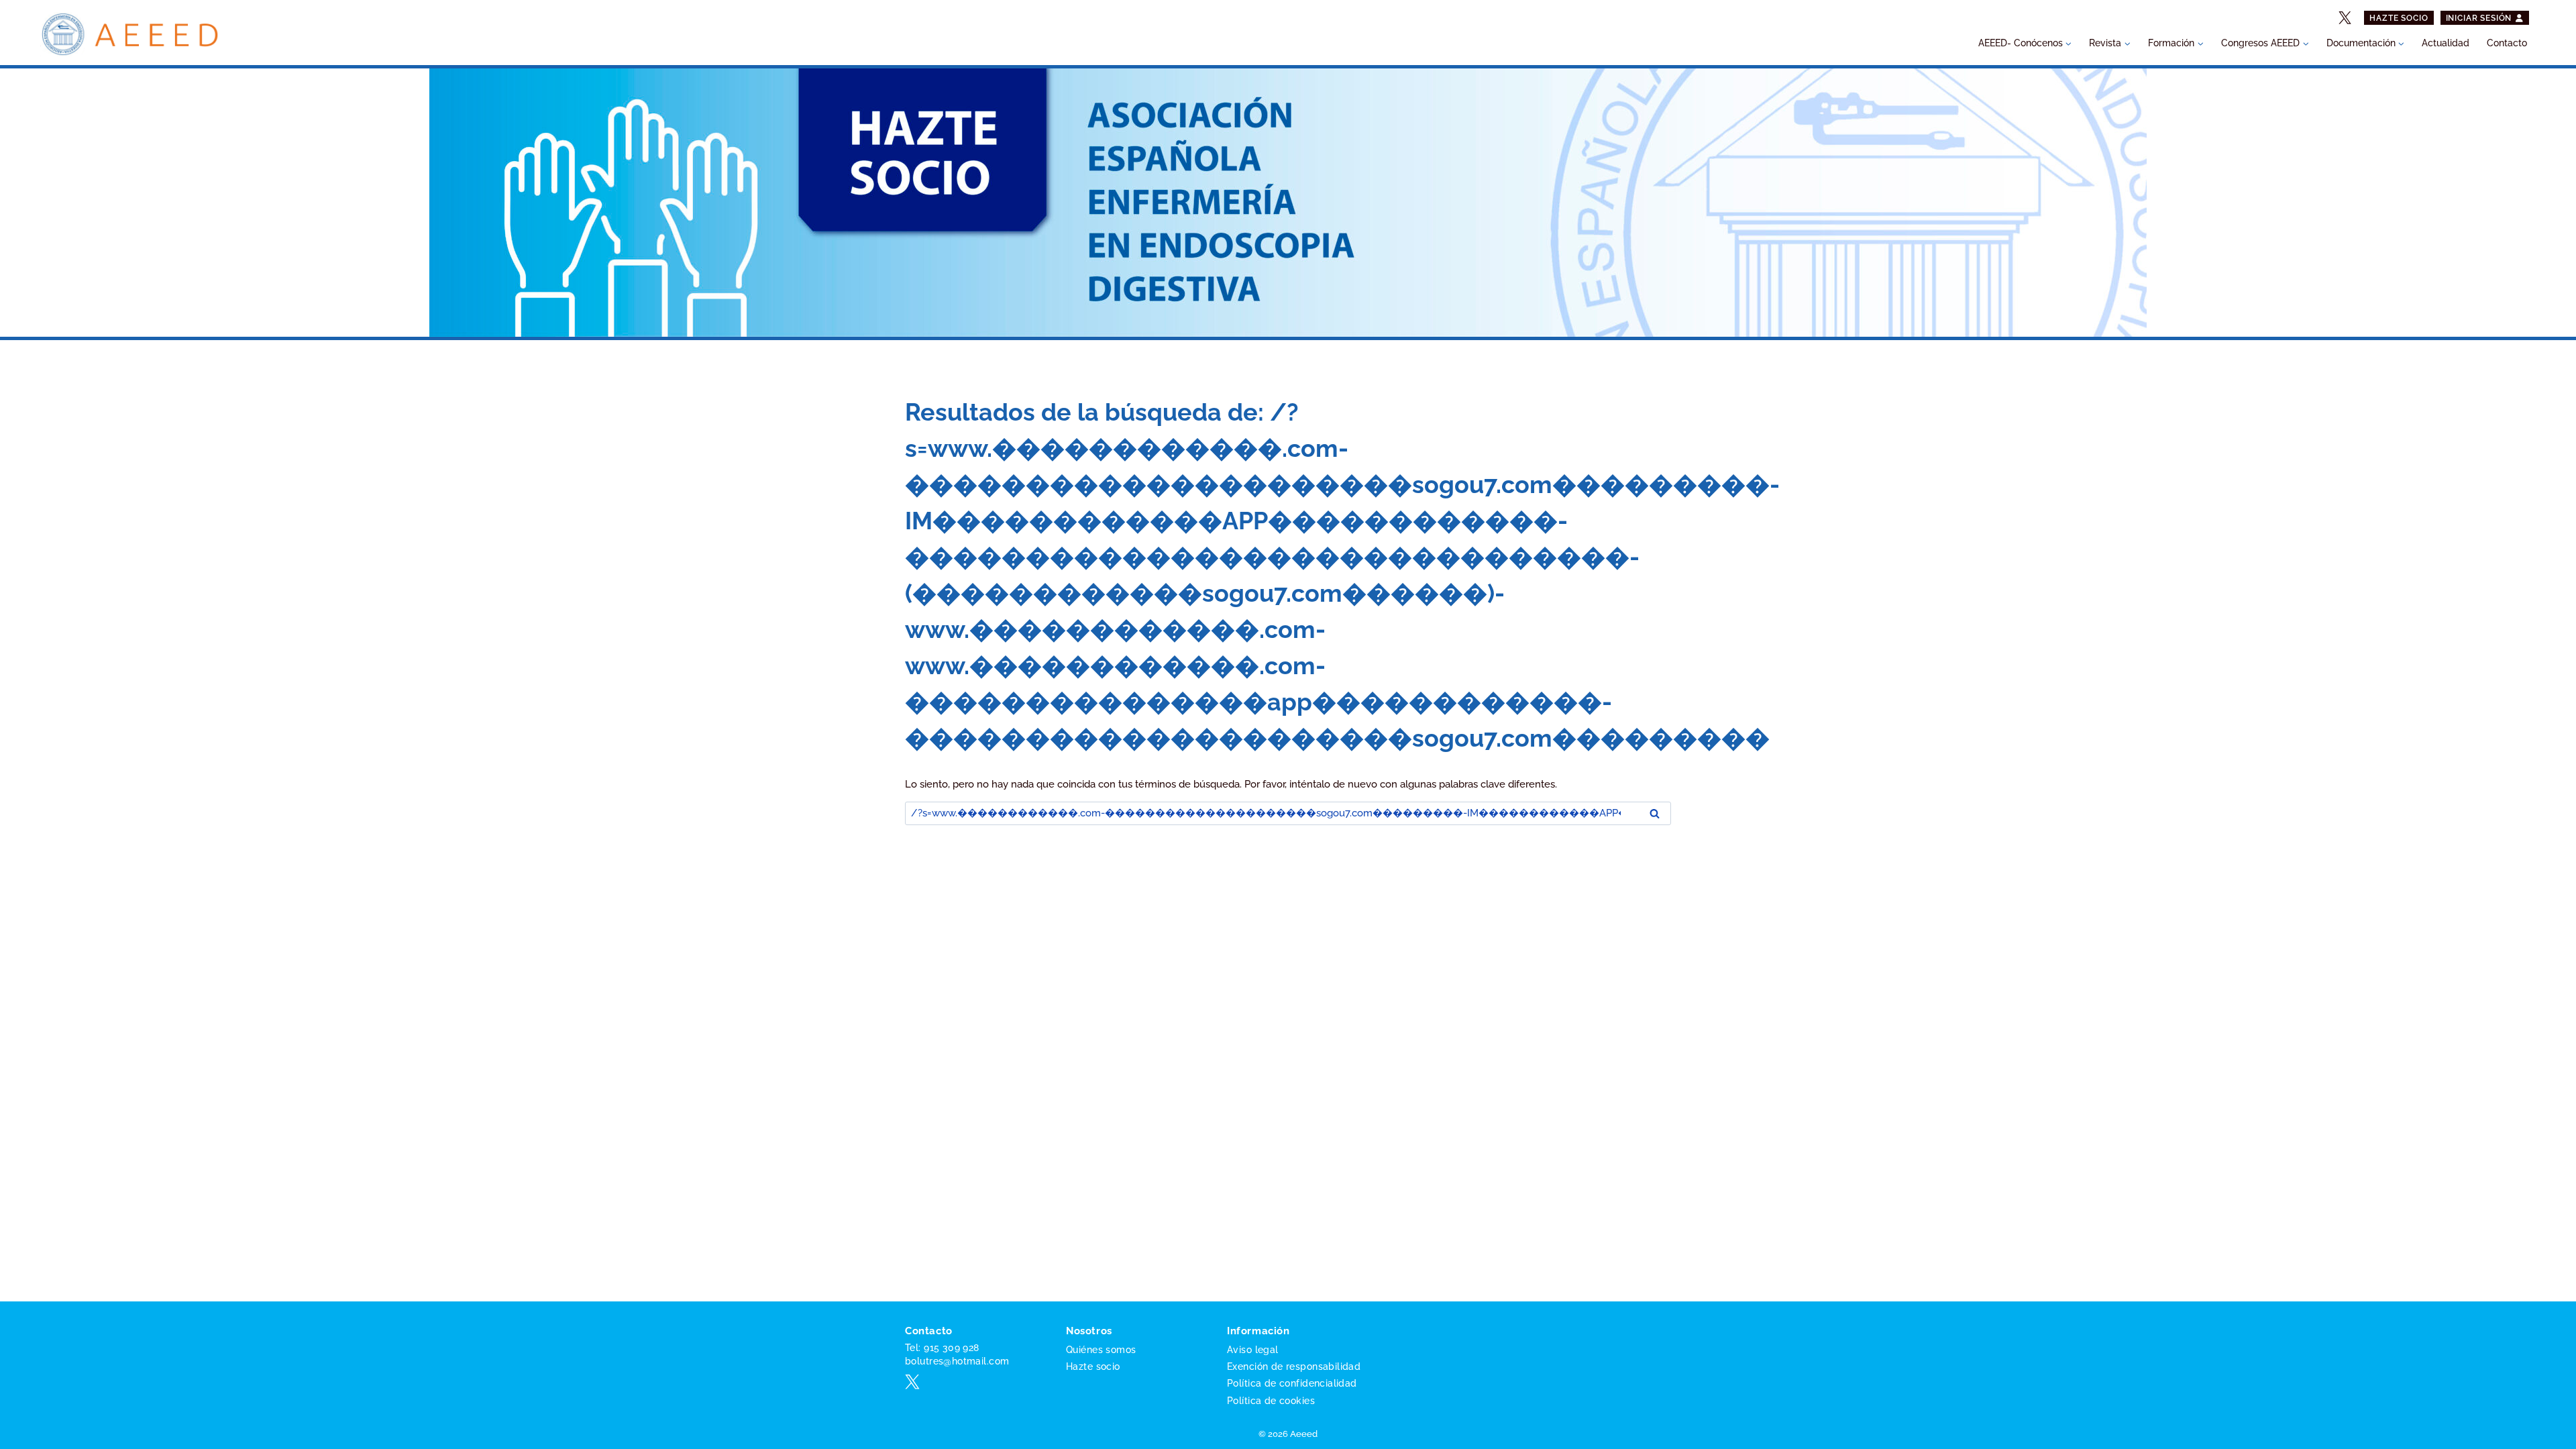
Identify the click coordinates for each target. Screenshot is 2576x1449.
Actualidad (2446, 43)
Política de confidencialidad (1292, 1383)
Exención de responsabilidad (1294, 1366)
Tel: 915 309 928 (942, 1348)
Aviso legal (1253, 1350)
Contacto (2507, 43)
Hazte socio (2399, 18)
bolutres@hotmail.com (957, 1361)
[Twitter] (912, 1382)
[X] (2345, 18)
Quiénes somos (1101, 1350)
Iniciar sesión (2480, 18)
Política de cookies (1271, 1401)
